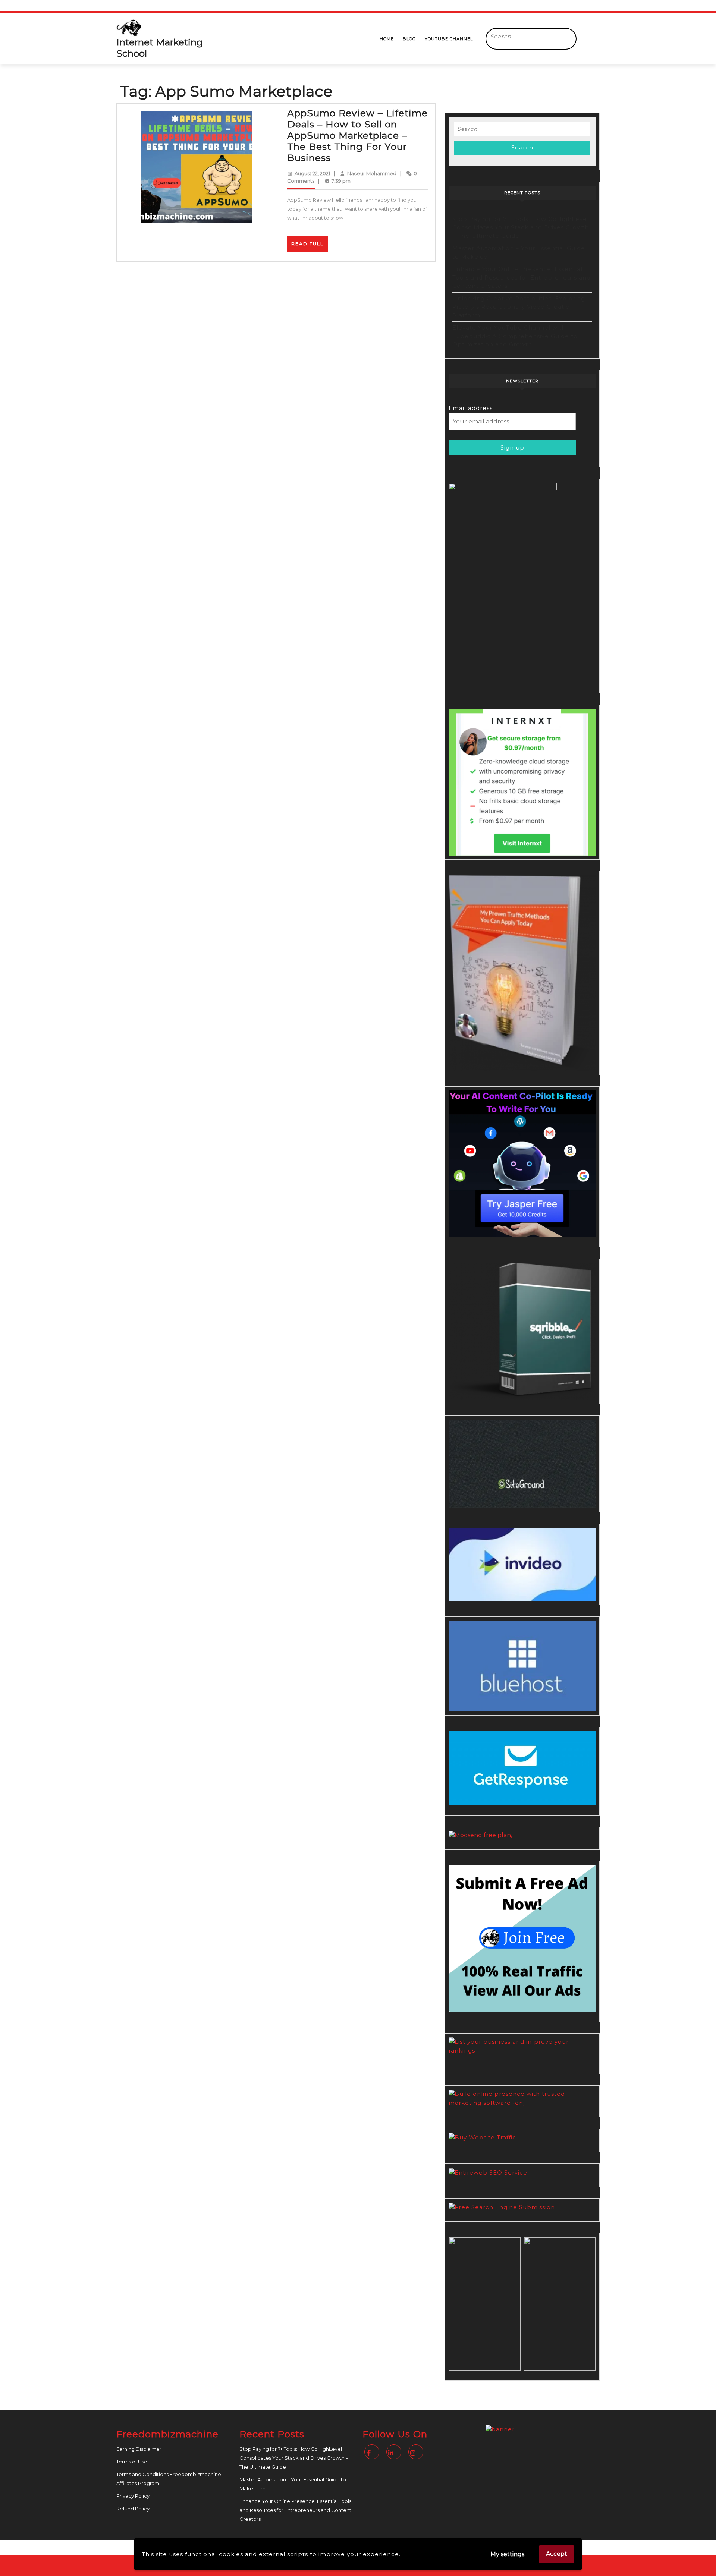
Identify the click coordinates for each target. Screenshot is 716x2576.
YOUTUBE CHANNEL (449, 39)
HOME (387, 39)
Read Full (310, 246)
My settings (507, 2554)
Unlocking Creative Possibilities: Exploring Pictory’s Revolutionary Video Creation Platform (519, 307)
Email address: (471, 408)
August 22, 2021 (312, 173)
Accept (557, 2554)
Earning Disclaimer (139, 2449)
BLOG (409, 39)
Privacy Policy (133, 2496)
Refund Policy (133, 2509)
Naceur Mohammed (372, 173)
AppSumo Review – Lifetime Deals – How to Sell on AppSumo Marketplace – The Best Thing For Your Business (357, 135)
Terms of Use (132, 2462)
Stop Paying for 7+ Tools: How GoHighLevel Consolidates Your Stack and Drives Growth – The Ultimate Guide (521, 227)
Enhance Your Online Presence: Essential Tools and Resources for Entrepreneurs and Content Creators (522, 277)
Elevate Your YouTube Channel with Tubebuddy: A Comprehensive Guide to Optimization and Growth (515, 336)
